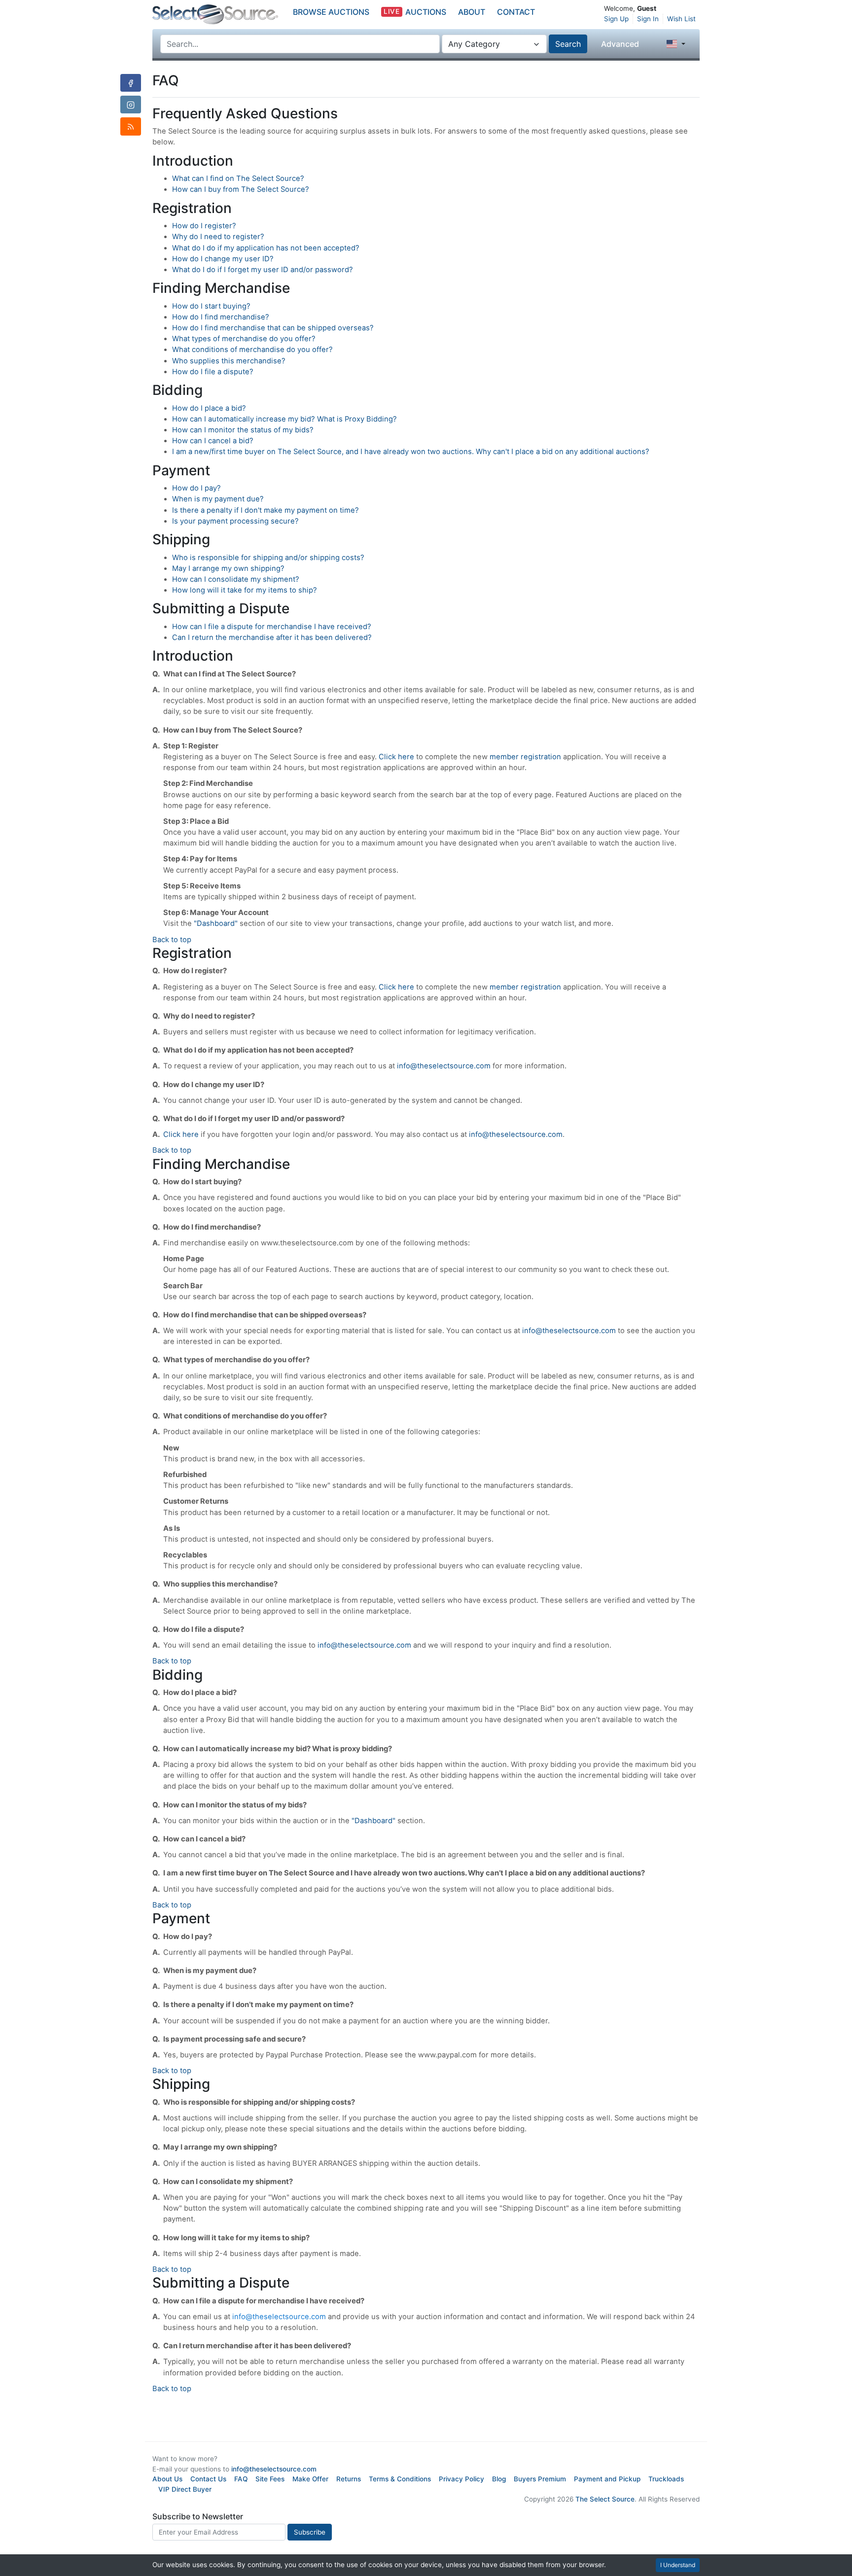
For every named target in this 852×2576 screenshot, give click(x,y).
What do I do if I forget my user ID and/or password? (263, 270)
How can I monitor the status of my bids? (243, 430)
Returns (349, 2479)
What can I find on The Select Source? (238, 178)
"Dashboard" (216, 923)
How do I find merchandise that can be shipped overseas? (273, 328)
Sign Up (616, 19)
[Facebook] (131, 83)
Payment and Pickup (607, 2479)
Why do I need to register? (218, 237)
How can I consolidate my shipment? (236, 579)
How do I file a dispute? (213, 372)
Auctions (415, 12)
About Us (167, 2479)
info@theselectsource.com (444, 1066)
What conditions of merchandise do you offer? (252, 350)
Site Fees (270, 2479)
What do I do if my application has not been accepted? (266, 248)
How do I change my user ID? (223, 259)
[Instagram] (131, 105)
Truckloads (666, 2479)
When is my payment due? (218, 499)
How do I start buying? (211, 306)
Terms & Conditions (400, 2479)
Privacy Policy (461, 2479)
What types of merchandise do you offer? (244, 339)
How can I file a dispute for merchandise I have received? (272, 627)
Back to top (172, 940)
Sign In (648, 19)
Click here (396, 757)
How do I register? (204, 226)
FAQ (241, 2479)
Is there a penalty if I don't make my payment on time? (266, 510)
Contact (516, 12)
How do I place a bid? (209, 408)
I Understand (678, 2565)
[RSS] (131, 126)
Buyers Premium (540, 2479)
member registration (525, 757)
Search (568, 44)
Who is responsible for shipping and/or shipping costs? (268, 558)
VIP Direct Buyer (185, 2489)
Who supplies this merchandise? (229, 361)
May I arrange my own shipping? (228, 568)
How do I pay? (196, 488)
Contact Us (208, 2479)
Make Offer (310, 2479)
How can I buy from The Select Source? (241, 189)
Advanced (620, 44)
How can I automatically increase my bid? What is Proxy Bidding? (284, 419)
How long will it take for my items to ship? (245, 590)
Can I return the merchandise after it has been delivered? (272, 637)
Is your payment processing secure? (235, 521)
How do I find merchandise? (221, 317)
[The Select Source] (215, 15)
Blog (499, 2479)
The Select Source (605, 2499)
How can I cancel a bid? (213, 441)
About (472, 12)
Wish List (681, 19)
